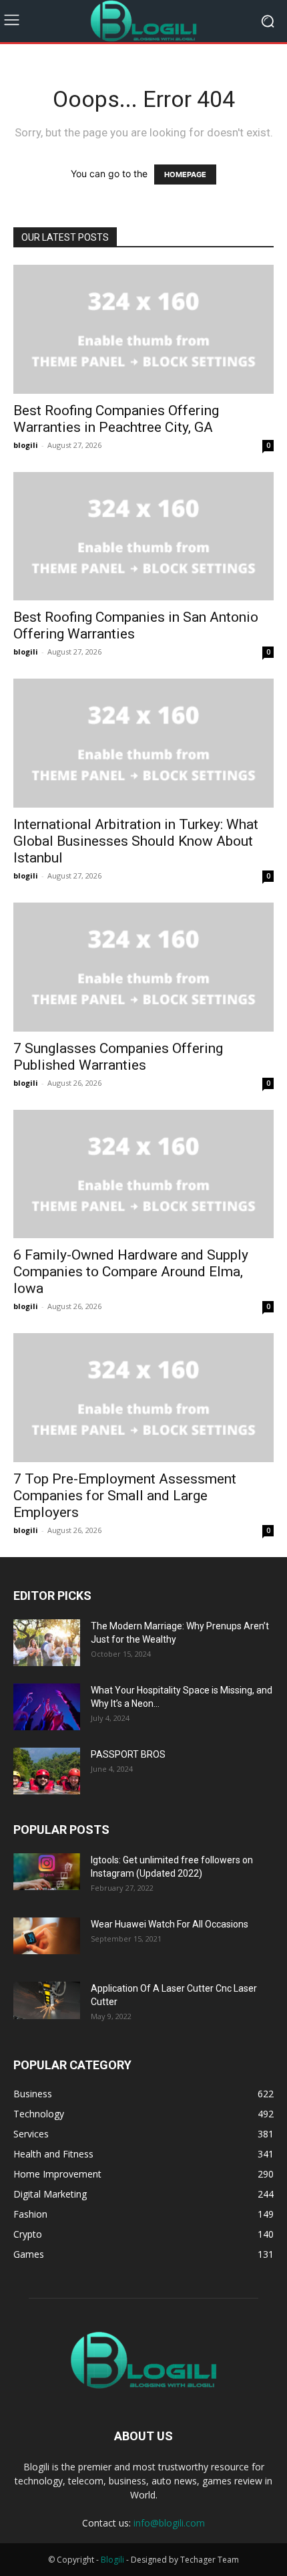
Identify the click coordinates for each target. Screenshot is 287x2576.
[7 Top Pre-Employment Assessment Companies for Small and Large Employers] (143, 1398)
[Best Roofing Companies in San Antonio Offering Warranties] (143, 537)
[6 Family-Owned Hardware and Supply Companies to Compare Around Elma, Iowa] (143, 1174)
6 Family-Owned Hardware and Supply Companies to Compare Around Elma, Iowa (131, 1272)
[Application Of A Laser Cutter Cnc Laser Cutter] (47, 2000)
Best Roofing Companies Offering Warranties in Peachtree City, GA (116, 419)
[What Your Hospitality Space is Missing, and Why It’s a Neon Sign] (47, 1707)
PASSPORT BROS (128, 1754)
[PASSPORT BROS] (47, 1771)
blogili (26, 445)
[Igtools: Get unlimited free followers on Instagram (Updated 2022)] (47, 1872)
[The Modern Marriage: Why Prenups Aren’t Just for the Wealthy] (47, 1643)
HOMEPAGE (185, 174)
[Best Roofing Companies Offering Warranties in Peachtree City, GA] (143, 329)
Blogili (112, 2560)
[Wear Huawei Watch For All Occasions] (47, 1936)
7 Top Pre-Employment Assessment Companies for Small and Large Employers (125, 1496)
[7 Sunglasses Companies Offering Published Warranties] (143, 967)
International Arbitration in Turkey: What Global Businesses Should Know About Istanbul (136, 841)
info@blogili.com (169, 2523)
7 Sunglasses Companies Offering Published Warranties (118, 1057)
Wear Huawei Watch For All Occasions (170, 1924)
